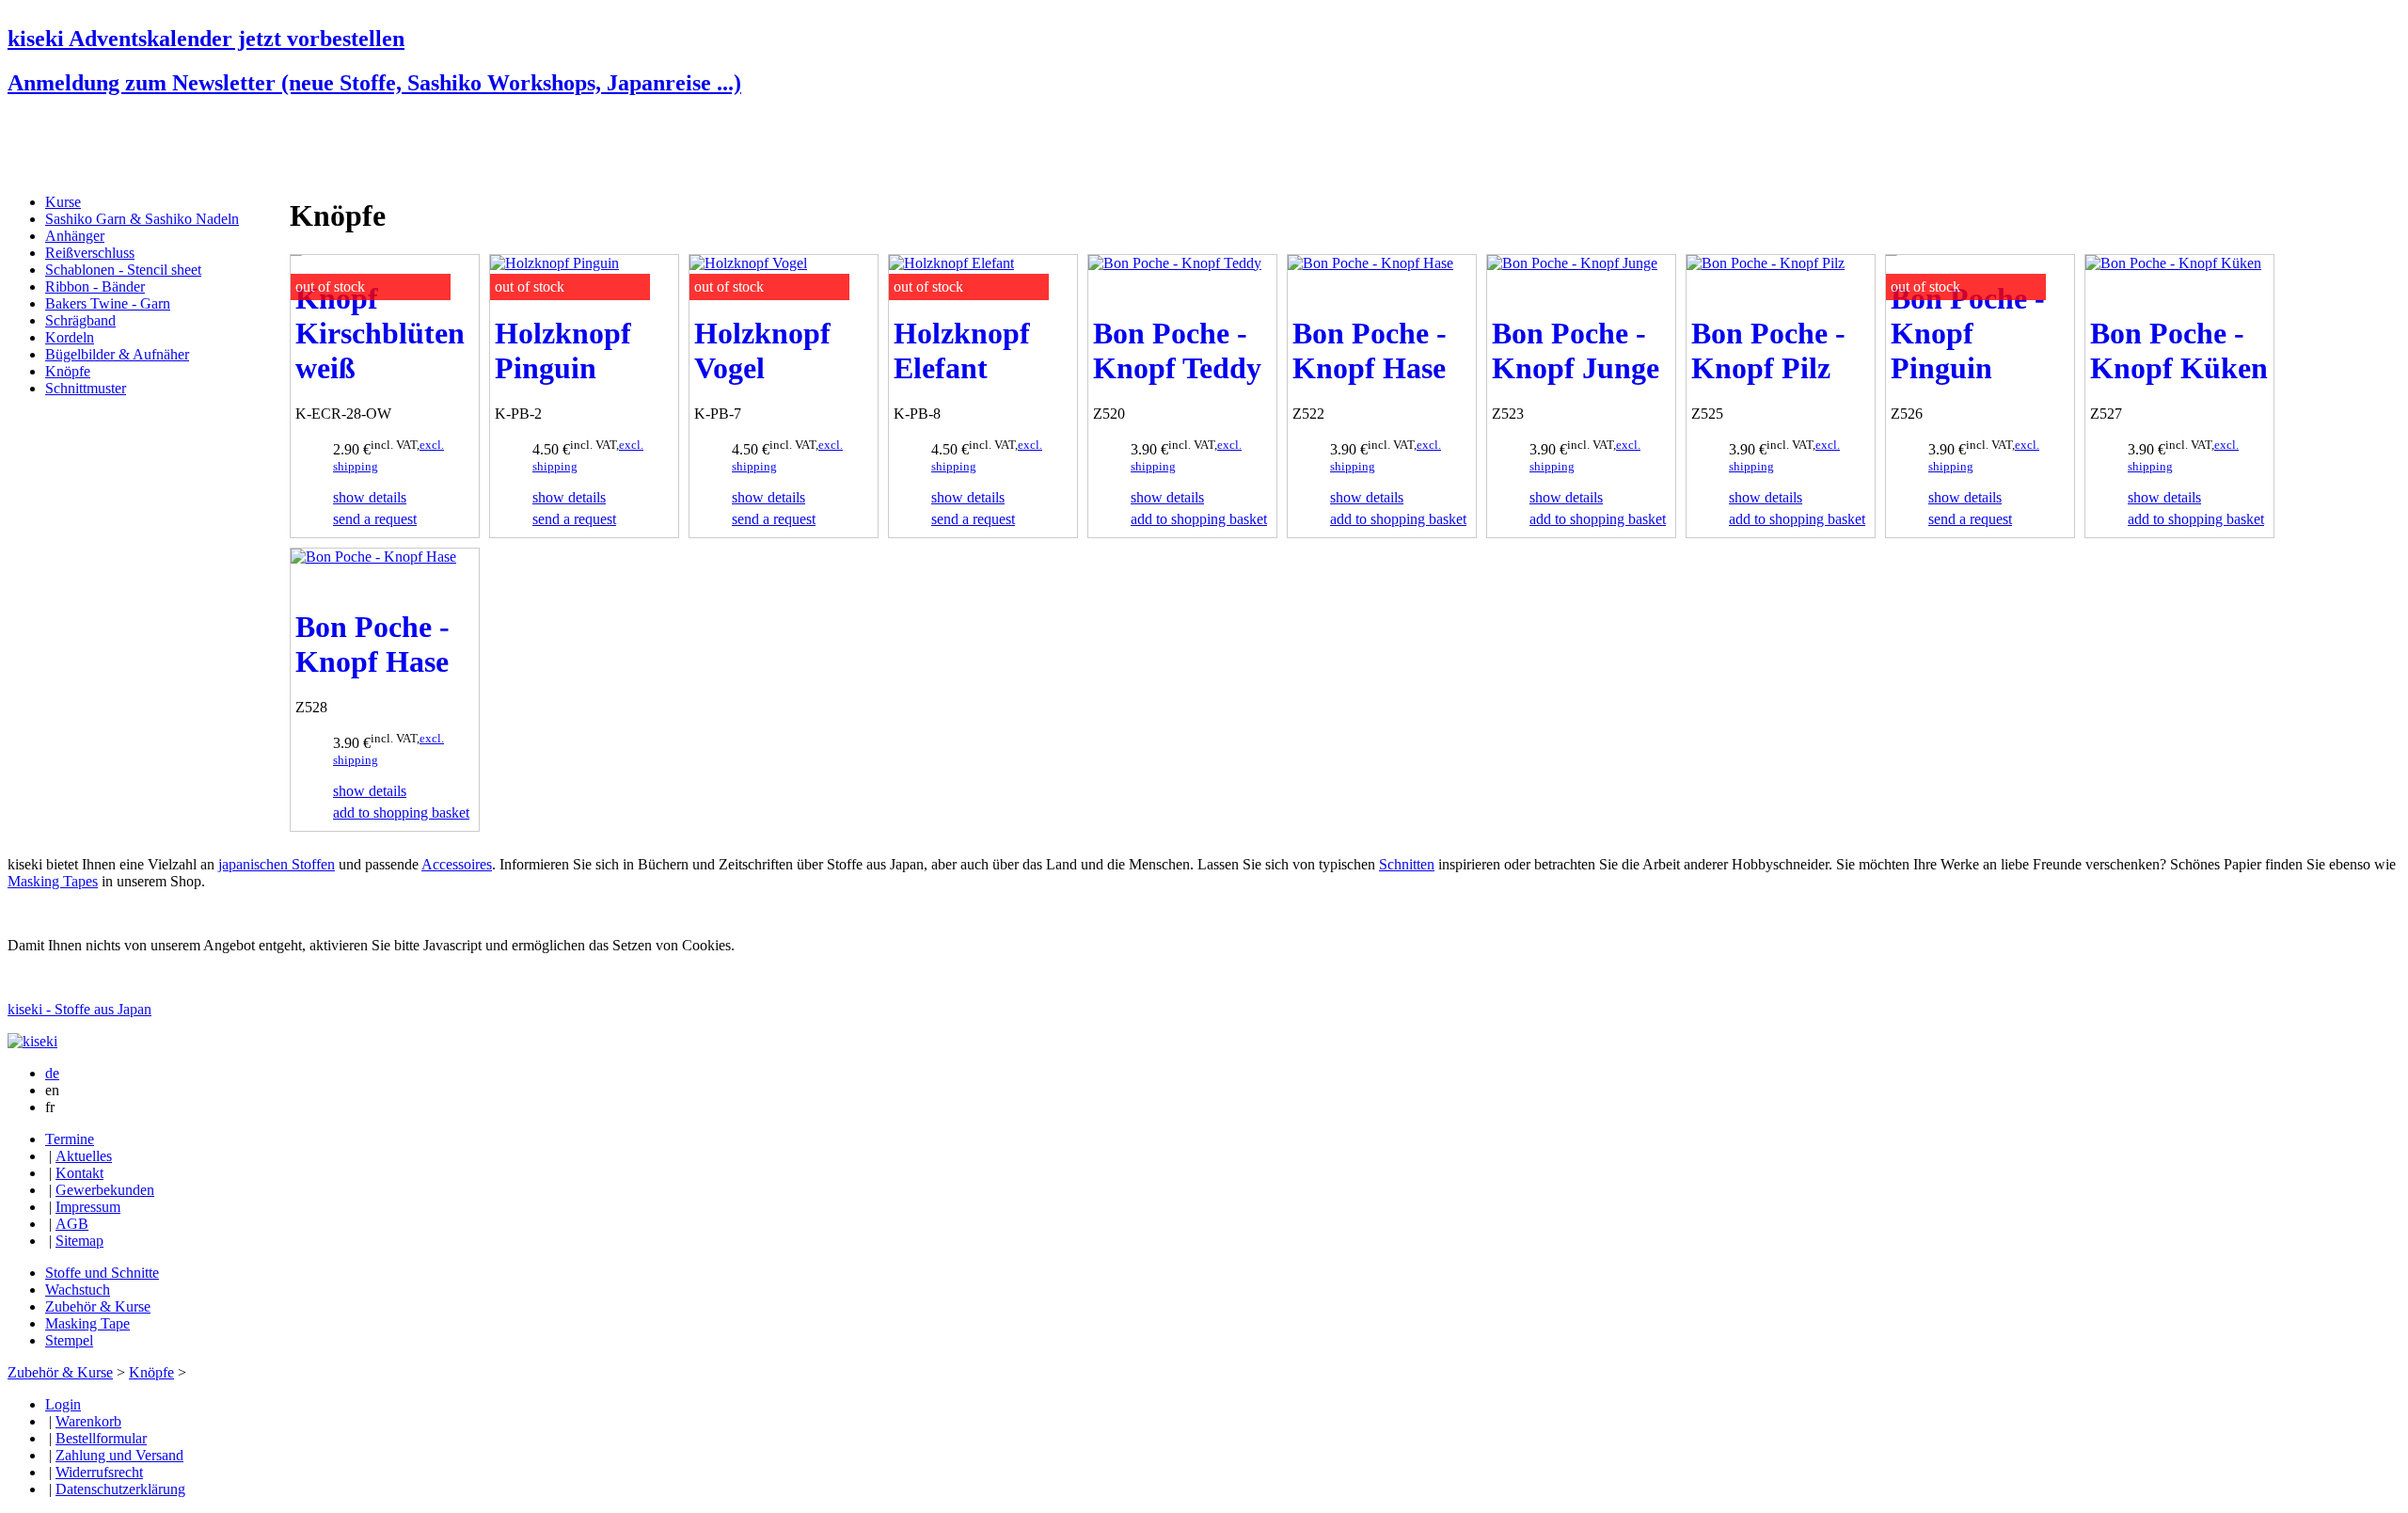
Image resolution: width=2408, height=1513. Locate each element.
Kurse (63, 202)
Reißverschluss (90, 253)
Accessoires (457, 864)
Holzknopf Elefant (962, 350)
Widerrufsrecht (99, 1472)
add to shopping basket (1199, 519)
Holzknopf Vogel (762, 350)
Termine (70, 1139)
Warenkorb (88, 1421)
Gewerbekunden (105, 1190)
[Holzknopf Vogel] (748, 263)
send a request (375, 519)
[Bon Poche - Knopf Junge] (1572, 263)
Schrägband (80, 320)
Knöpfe (68, 371)
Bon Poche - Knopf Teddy (1177, 350)
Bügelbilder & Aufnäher (117, 354)
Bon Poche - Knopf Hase (1370, 350)
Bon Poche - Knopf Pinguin (1968, 333)
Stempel (69, 1340)
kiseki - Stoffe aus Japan (79, 1009)
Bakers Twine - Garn (108, 303)
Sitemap (79, 1241)
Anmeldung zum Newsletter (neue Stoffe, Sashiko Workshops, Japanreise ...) (374, 83)
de (52, 1073)
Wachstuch (78, 1290)
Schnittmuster (86, 388)
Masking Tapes (53, 881)
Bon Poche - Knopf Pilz (1768, 350)
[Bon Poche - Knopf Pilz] (1766, 263)
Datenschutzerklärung (120, 1489)
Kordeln (70, 337)
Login (63, 1404)
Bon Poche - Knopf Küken (2179, 350)
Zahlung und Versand (119, 1455)
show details (370, 497)
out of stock (330, 287)
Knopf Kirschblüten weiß (380, 333)
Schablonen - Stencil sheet (123, 270)
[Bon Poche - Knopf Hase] (1370, 263)
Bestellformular (101, 1438)
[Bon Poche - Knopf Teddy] (1175, 263)
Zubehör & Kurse (98, 1306)
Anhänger (75, 236)
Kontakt (79, 1173)
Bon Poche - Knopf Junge (1576, 350)
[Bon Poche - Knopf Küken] (2173, 263)
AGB (72, 1224)
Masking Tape (87, 1323)
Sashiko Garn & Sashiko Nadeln (142, 219)
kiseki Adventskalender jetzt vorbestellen (206, 39)
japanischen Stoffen (277, 864)
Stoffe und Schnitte (102, 1273)
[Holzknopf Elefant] (951, 263)
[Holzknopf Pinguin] (554, 263)
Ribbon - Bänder (95, 287)
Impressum (88, 1207)
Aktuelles (84, 1156)
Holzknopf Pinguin (563, 350)
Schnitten (1407, 864)
